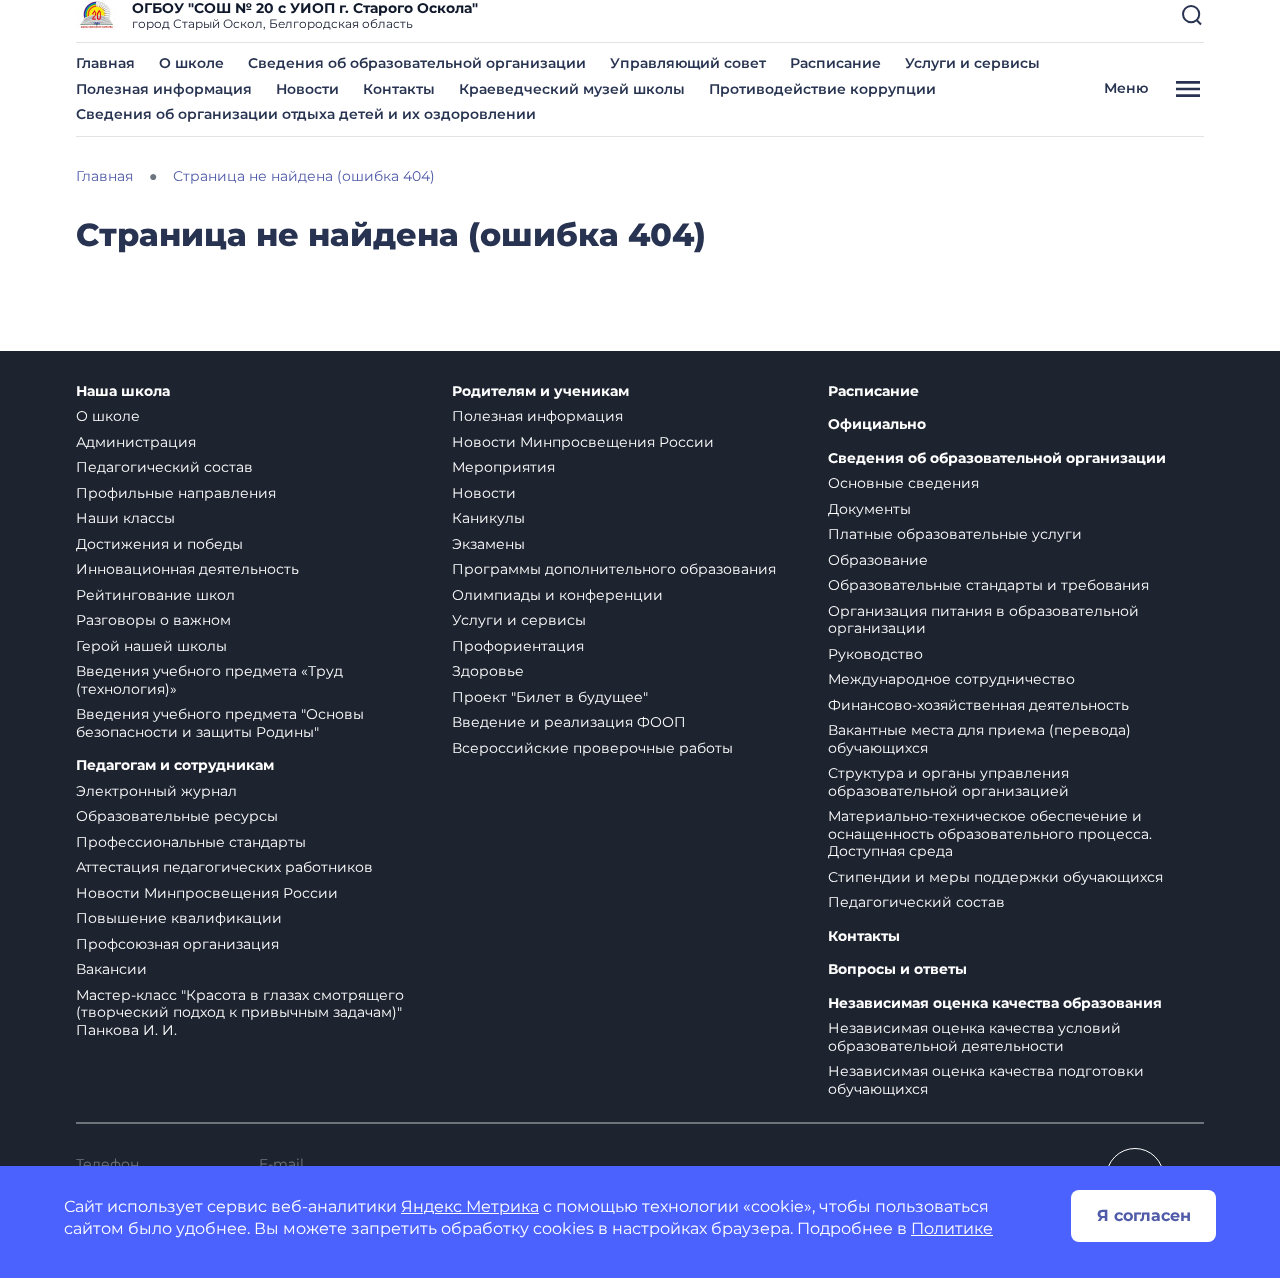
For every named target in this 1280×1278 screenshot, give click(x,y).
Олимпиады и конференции (557, 595)
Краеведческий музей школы (572, 89)
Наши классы (125, 518)
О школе (191, 63)
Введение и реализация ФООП (569, 722)
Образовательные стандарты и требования (988, 585)
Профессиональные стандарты (191, 842)
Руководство (875, 654)
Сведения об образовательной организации (417, 63)
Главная (105, 63)
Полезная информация (164, 89)
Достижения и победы (159, 544)
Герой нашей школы (151, 646)
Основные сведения (903, 483)
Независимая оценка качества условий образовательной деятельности (974, 1037)
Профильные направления (176, 493)
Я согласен (1144, 1215)
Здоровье (488, 671)
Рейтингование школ (155, 595)
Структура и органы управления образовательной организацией (948, 782)
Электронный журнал (156, 791)
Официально (877, 424)
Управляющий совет (688, 63)
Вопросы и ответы (897, 969)
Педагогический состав (164, 467)
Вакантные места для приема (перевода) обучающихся (979, 739)
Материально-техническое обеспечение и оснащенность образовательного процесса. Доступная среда (990, 833)
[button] (1192, 15)
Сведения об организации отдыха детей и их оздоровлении (306, 114)
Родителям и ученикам (540, 391)
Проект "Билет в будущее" (550, 697)
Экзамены (488, 544)
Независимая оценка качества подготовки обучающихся (986, 1080)
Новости (307, 89)
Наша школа (123, 391)
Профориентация (518, 646)
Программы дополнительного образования (614, 569)
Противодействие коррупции (822, 89)
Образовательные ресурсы (177, 816)
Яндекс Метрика (470, 1206)
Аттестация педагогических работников (224, 867)
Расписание (835, 63)
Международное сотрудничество (951, 679)
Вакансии (111, 969)
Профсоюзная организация (177, 944)
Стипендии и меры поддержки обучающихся (995, 877)
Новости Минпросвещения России (207, 893)
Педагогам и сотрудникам (175, 765)
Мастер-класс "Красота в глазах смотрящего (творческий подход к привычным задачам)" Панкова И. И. (240, 1012)
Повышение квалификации (179, 918)
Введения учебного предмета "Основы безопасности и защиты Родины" (220, 723)
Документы (869, 509)
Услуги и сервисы (972, 63)
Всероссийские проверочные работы (592, 748)
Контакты (399, 89)
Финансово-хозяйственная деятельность (978, 705)
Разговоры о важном (153, 620)
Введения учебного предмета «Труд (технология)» (209, 680)
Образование (878, 560)
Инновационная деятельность (187, 569)
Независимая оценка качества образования (995, 1003)
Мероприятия (503, 467)
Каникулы (488, 518)
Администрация (136, 442)
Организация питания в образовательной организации (983, 620)
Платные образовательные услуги (955, 534)
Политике (952, 1228)
